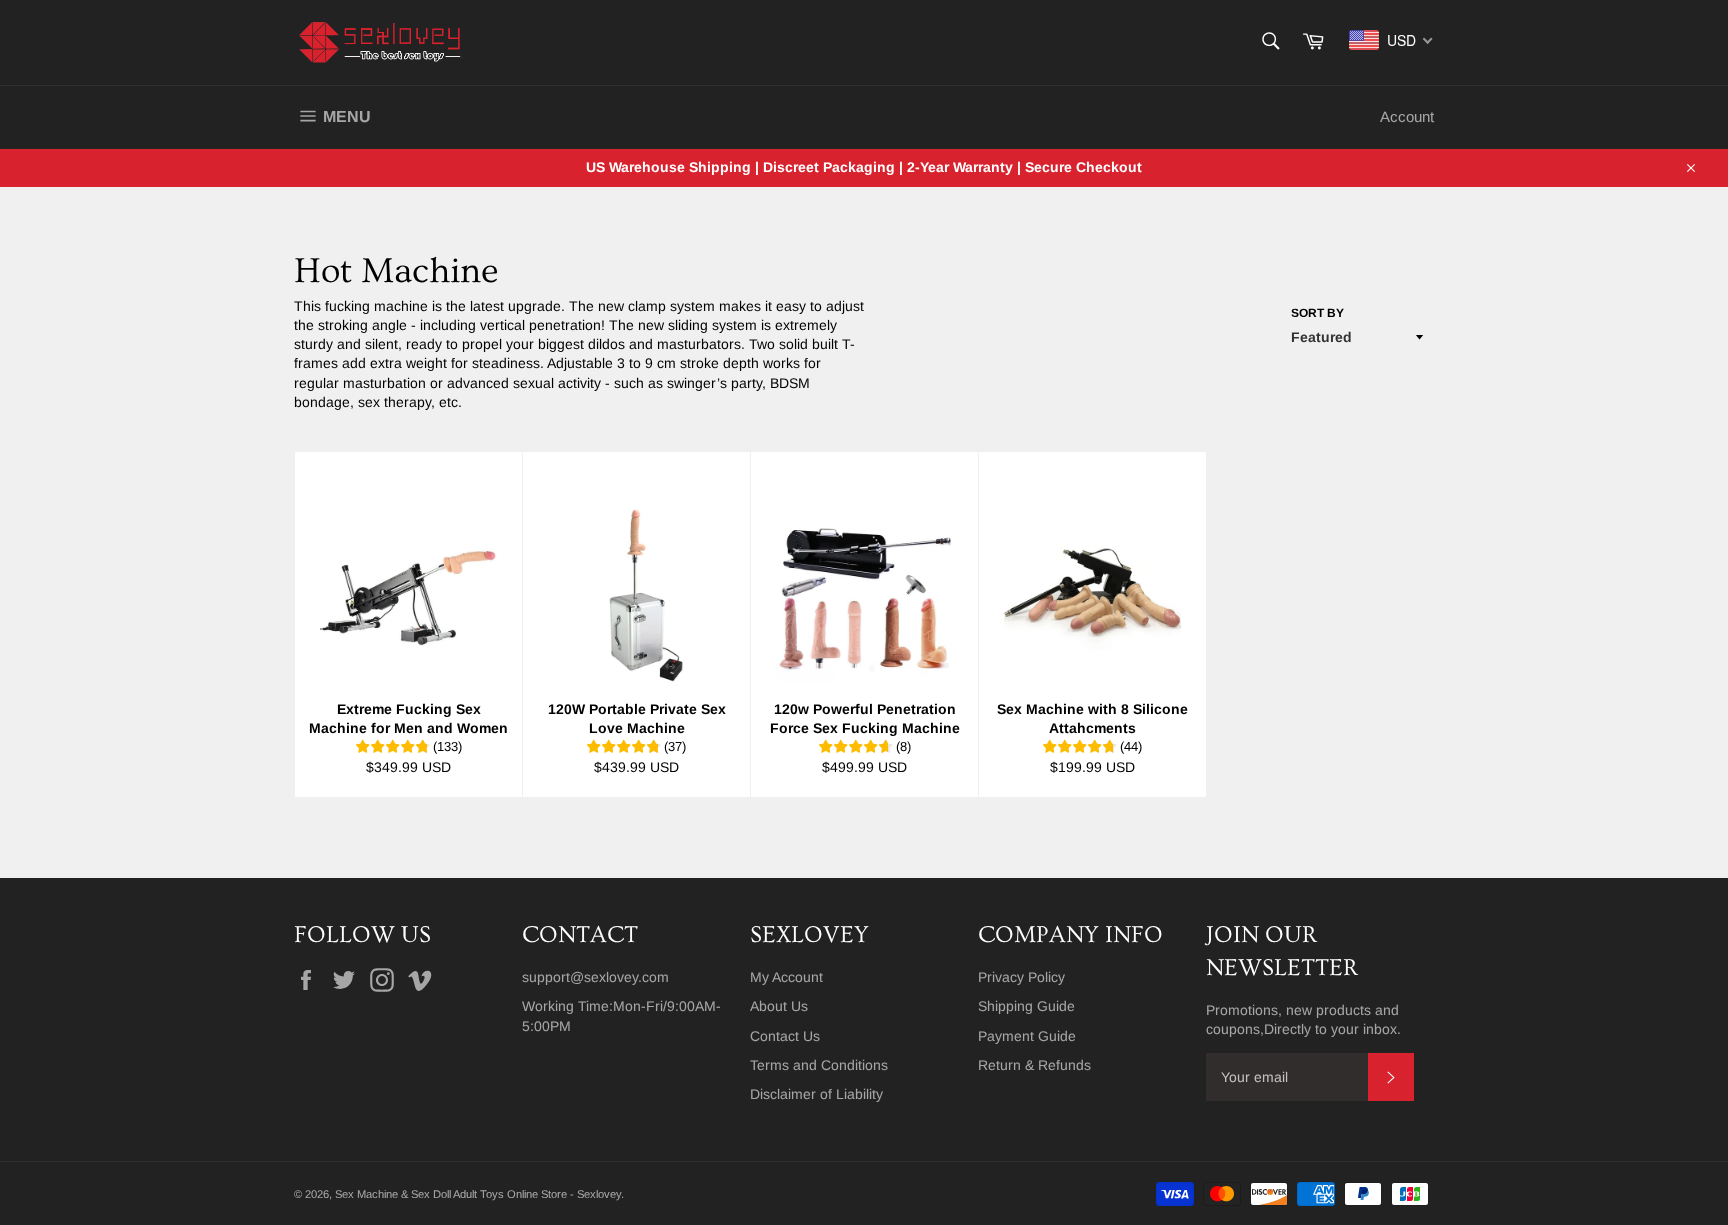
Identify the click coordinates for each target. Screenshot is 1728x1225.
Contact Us (785, 1036)
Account (1407, 116)
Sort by (1317, 313)
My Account (786, 977)
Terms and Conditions (819, 1065)
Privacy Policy (1021, 977)
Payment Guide (1027, 1036)
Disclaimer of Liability (816, 1094)
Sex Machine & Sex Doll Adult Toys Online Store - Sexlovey (478, 1194)
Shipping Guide (1026, 1006)
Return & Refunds (1034, 1065)
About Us (779, 1006)
